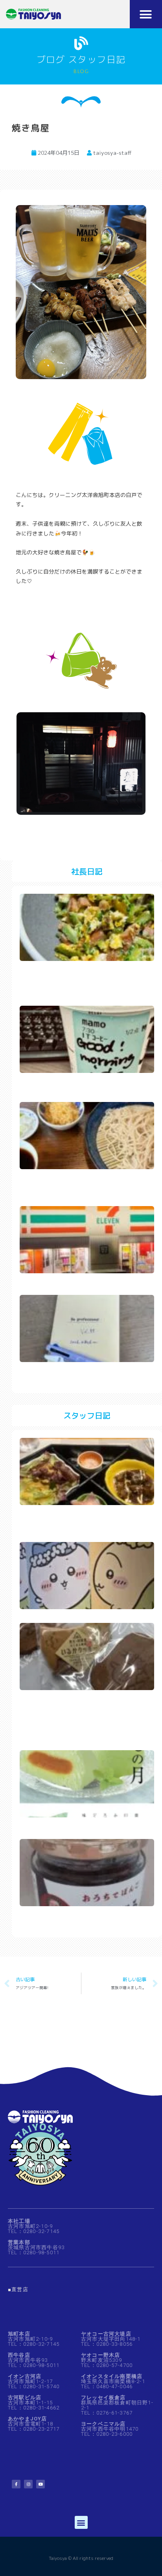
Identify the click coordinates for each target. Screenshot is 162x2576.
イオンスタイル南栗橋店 (112, 2376)
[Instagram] (28, 2484)
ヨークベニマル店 (103, 2424)
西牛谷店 (19, 2355)
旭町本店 (19, 2334)
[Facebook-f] (16, 2484)
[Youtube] (40, 2484)
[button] (146, 14)
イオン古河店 (25, 2376)
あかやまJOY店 (28, 2419)
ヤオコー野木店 (100, 2355)
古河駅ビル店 (25, 2397)
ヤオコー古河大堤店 (106, 2334)
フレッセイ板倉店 (103, 2397)
